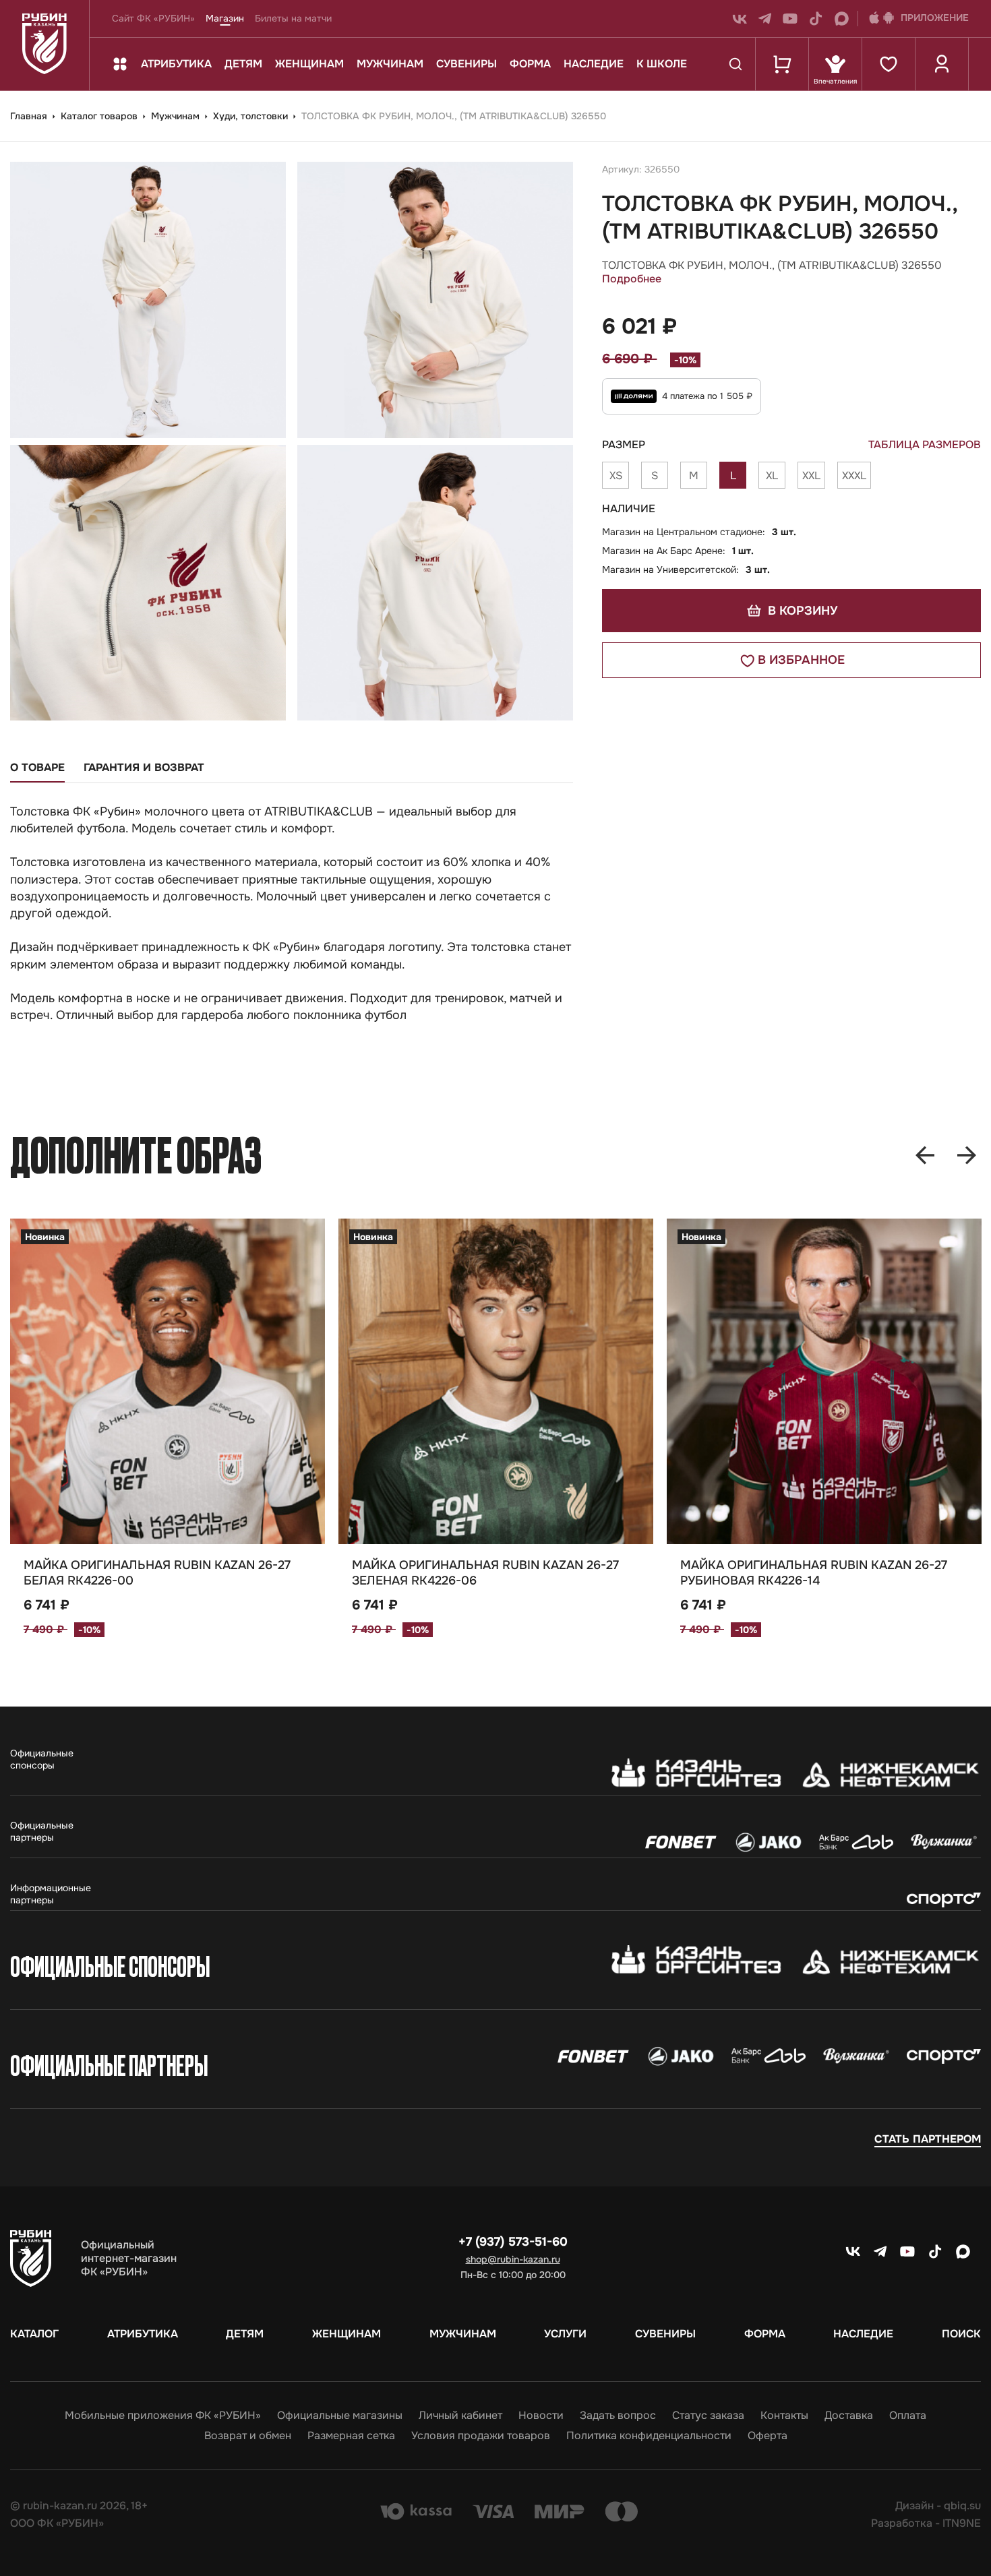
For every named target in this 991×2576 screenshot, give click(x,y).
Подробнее (632, 279)
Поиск (961, 2334)
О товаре (37, 768)
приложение (935, 18)
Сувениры (467, 64)
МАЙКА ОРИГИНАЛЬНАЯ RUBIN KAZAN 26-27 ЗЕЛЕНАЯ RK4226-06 (485, 1573)
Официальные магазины (340, 2416)
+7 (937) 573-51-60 (513, 2242)
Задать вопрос (618, 2416)
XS (616, 476)
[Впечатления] (835, 64)
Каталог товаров (100, 116)
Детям (243, 64)
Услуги (565, 2334)
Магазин (225, 18)
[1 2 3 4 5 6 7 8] (496, 1381)
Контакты (784, 2416)
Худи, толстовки (252, 116)
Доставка (849, 2416)
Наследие (594, 64)
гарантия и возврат (144, 768)
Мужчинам (390, 64)
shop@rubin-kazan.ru (513, 2259)
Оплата (908, 2416)
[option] (168, 1459)
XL (772, 476)
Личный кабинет (460, 2416)
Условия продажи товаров (481, 2436)
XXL (811, 476)
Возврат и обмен (248, 2436)
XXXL (854, 476)
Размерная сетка (351, 2436)
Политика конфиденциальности (649, 2436)
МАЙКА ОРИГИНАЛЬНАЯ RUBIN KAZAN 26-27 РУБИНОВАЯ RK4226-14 (814, 1573)
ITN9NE (962, 2523)
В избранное (801, 660)
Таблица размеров (925, 445)
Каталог (34, 2334)
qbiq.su (962, 2506)
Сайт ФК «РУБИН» (153, 18)
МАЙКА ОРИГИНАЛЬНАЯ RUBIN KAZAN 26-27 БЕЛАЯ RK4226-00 (157, 1573)
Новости (541, 2416)
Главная (30, 116)
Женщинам (309, 64)
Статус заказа (708, 2416)
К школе (662, 64)
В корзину (801, 611)
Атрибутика (176, 64)
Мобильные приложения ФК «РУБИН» (163, 2416)
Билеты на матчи (293, 18)
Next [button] (967, 1155)
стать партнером (928, 2139)
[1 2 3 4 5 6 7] (168, 1381)
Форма (530, 64)
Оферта (768, 2436)
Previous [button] (925, 1155)
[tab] (37, 772)
